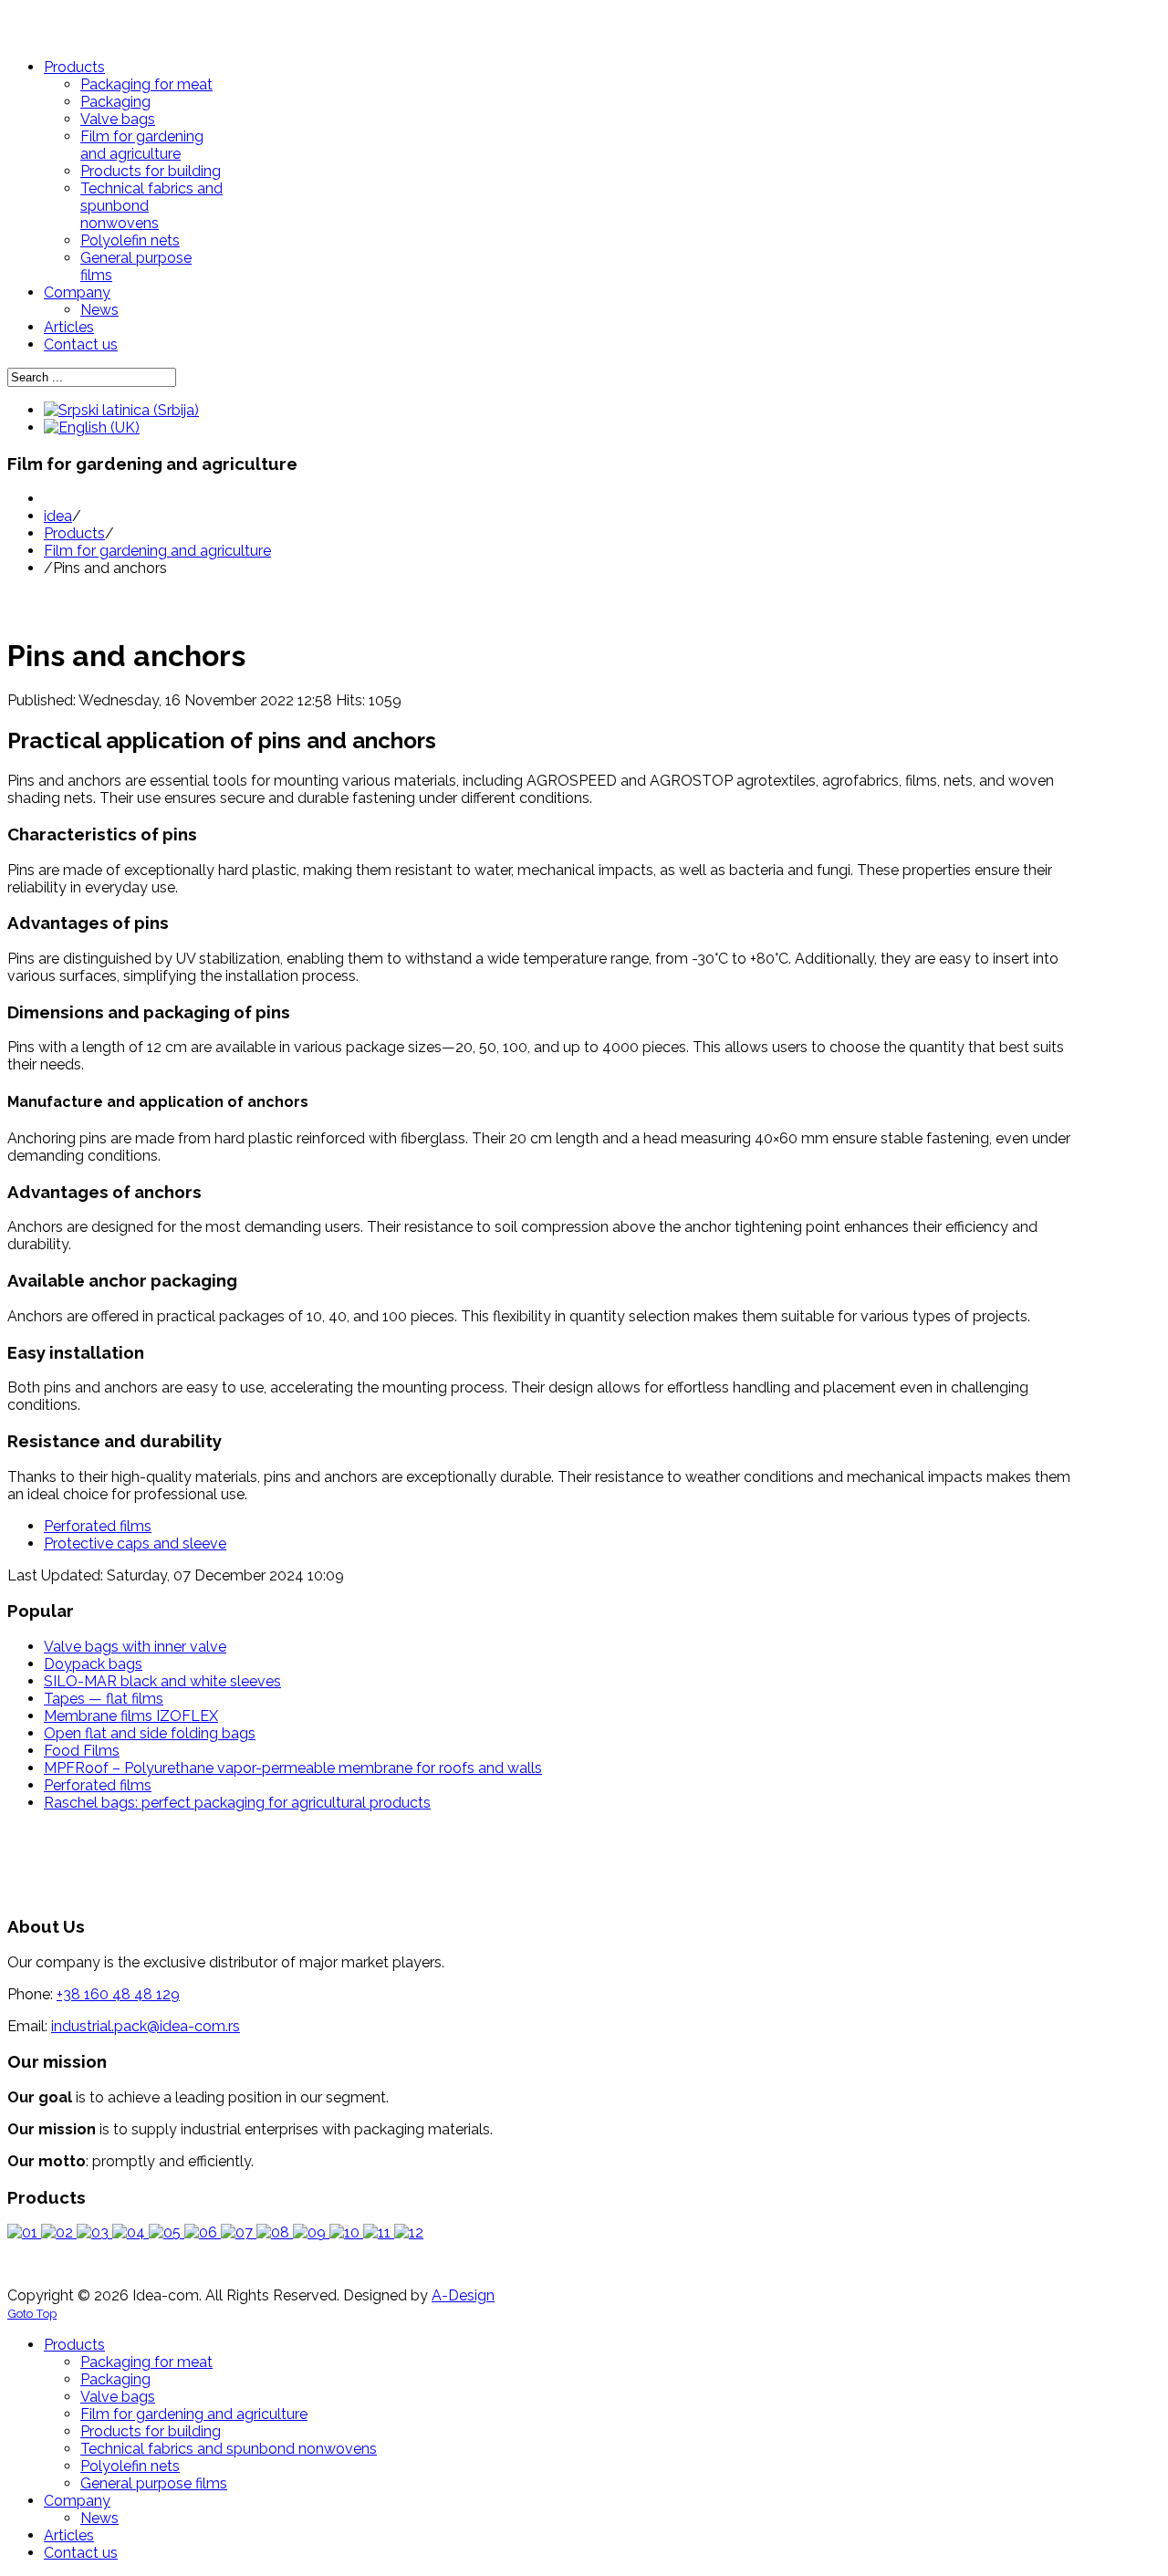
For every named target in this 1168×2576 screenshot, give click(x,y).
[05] (167, 2232)
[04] (130, 2232)
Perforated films (98, 1785)
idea (58, 516)
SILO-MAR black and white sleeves (162, 1681)
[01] (24, 2232)
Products (74, 533)
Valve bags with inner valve (135, 1647)
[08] (275, 2232)
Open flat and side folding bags (150, 1733)
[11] (379, 2232)
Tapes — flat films (104, 1699)
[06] (203, 2232)
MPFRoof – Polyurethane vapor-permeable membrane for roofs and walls (293, 1768)
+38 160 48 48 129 (118, 1994)
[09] (311, 2232)
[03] (94, 2232)
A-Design (463, 2295)
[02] (59, 2232)
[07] (239, 2232)
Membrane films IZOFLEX (131, 1716)
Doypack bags (93, 1664)
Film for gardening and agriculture (157, 551)
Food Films (82, 1751)
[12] (409, 2232)
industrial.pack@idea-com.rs (146, 2026)
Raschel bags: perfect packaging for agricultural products (237, 1803)
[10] (346, 2232)
